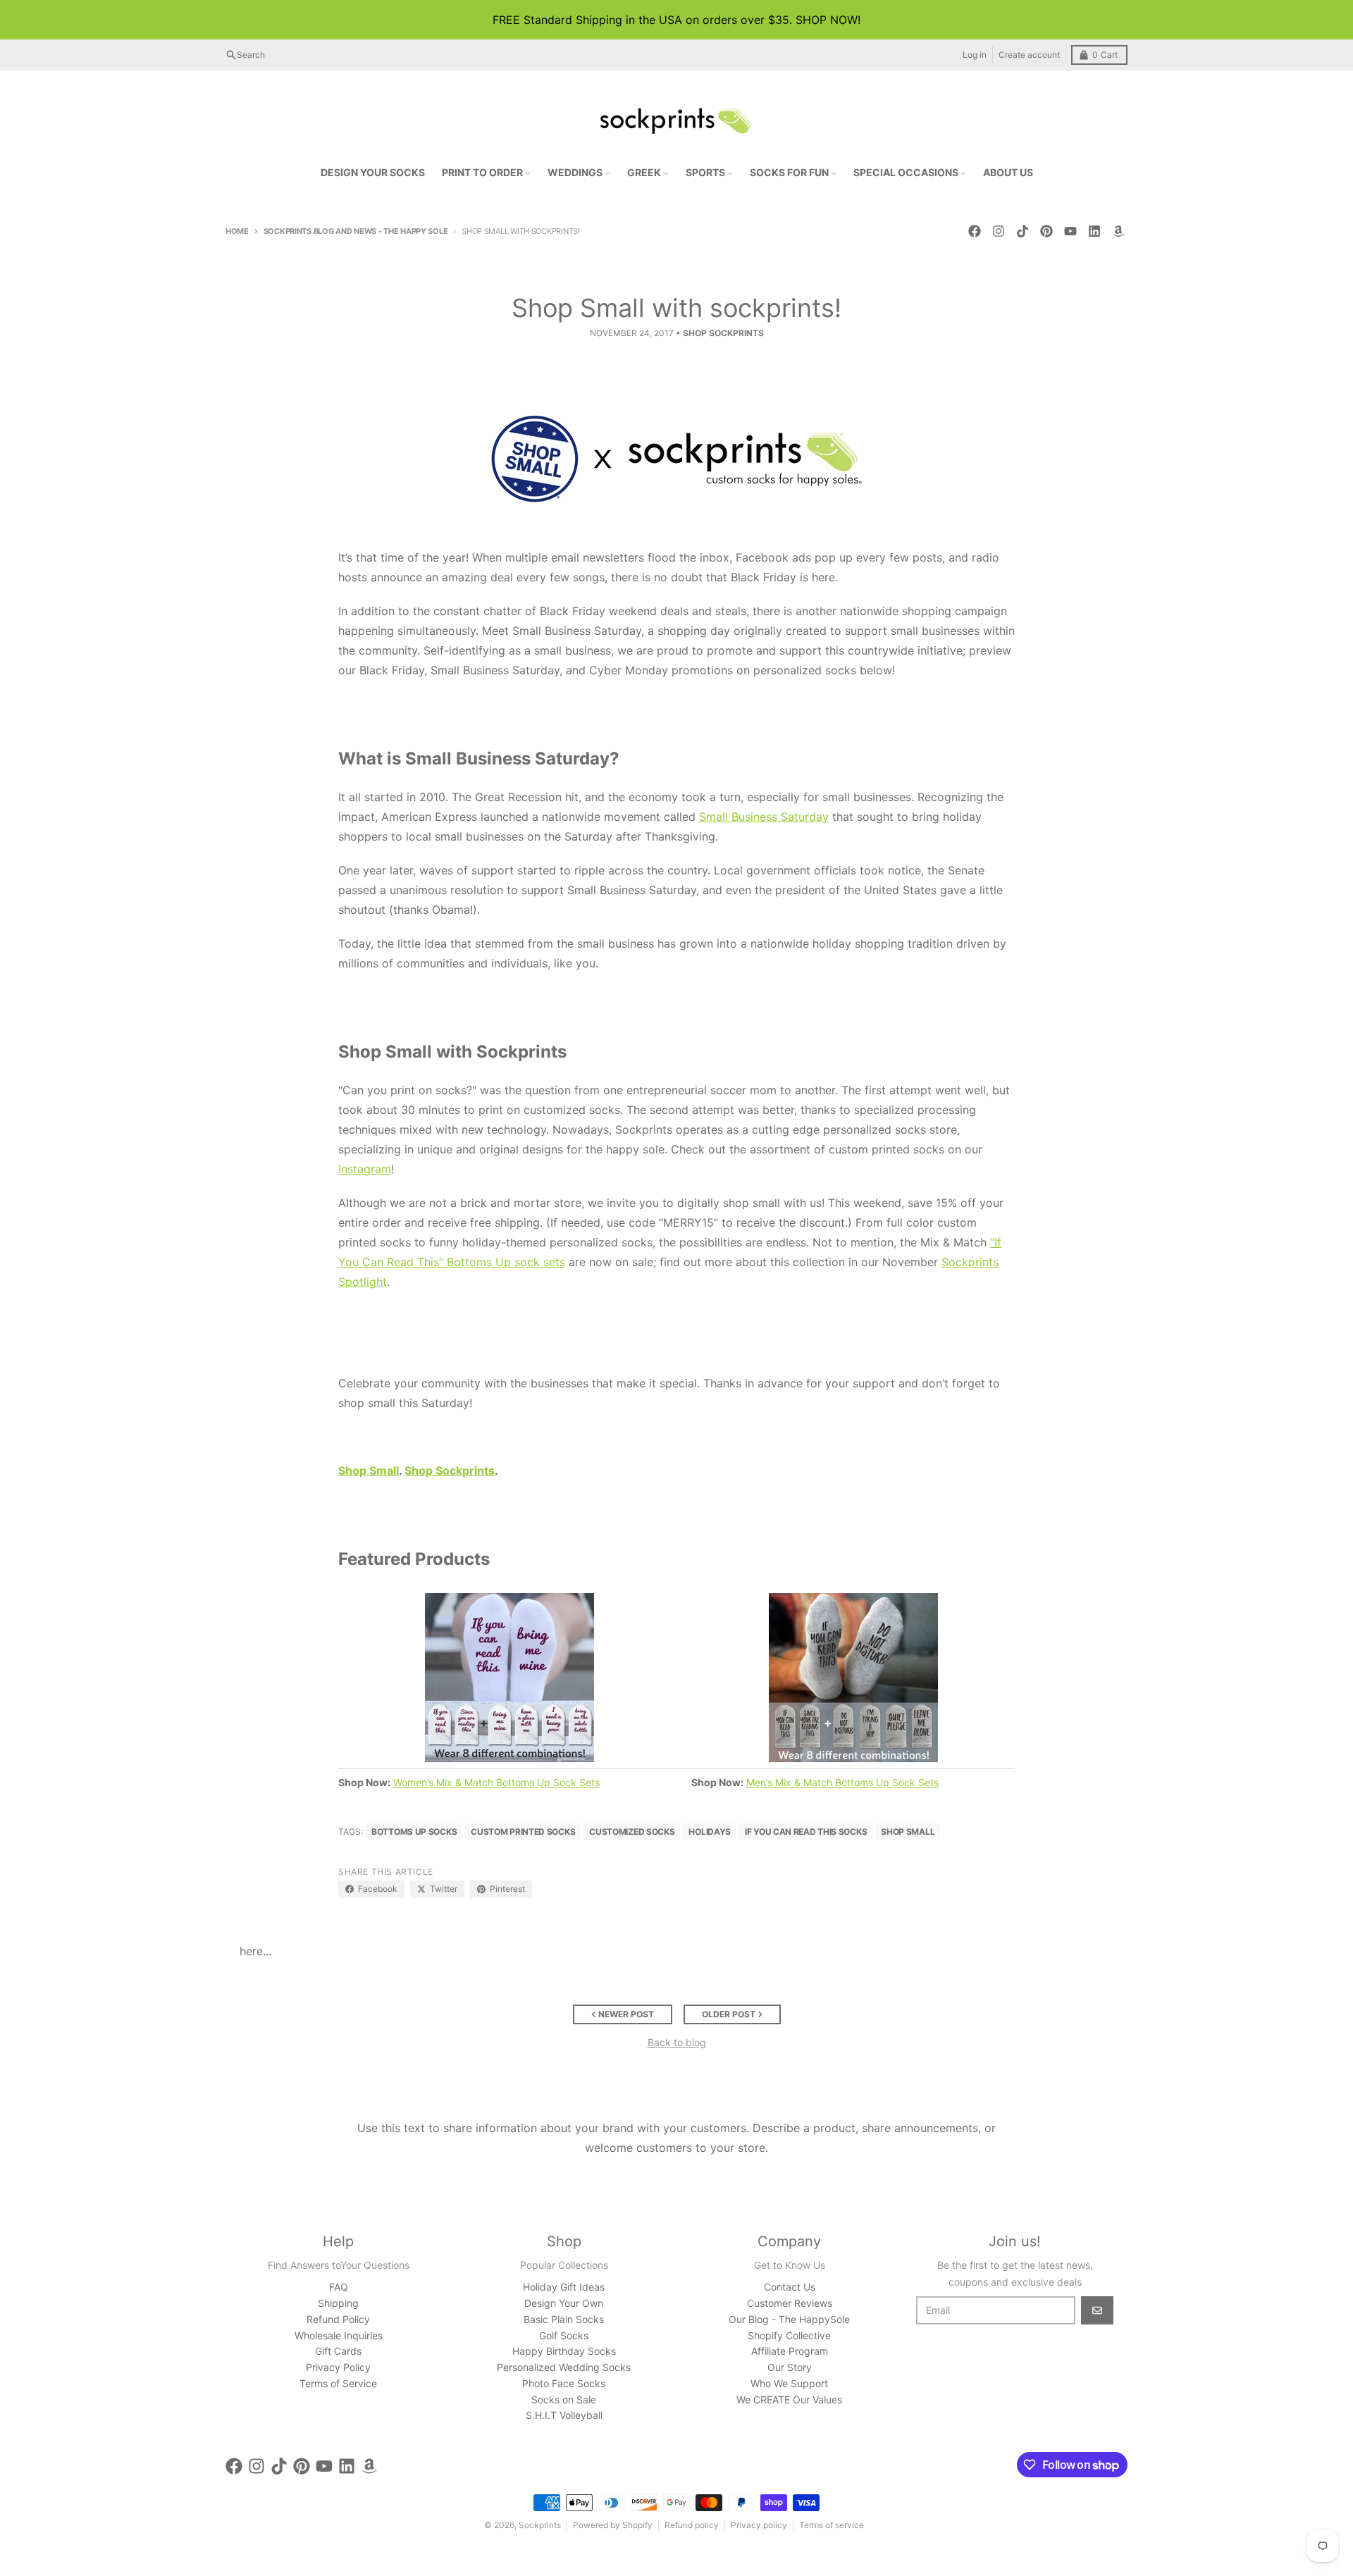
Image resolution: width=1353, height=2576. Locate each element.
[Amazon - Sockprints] (1118, 231)
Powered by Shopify (613, 2525)
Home (237, 231)
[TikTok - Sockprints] (1023, 231)
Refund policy (692, 2525)
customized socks (632, 1832)
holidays (710, 1832)
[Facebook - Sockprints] (975, 231)
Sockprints (540, 2525)
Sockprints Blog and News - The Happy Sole (356, 231)
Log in (975, 55)
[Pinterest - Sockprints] (1046, 231)
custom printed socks (523, 1832)
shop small (908, 1832)
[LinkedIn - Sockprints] (1094, 231)
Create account (1029, 55)
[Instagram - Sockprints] (999, 231)
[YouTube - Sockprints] (1070, 231)
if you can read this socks (806, 1832)
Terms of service (832, 2525)
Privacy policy (759, 2525)
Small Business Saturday (764, 817)
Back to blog (677, 2042)
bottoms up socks (414, 1832)
